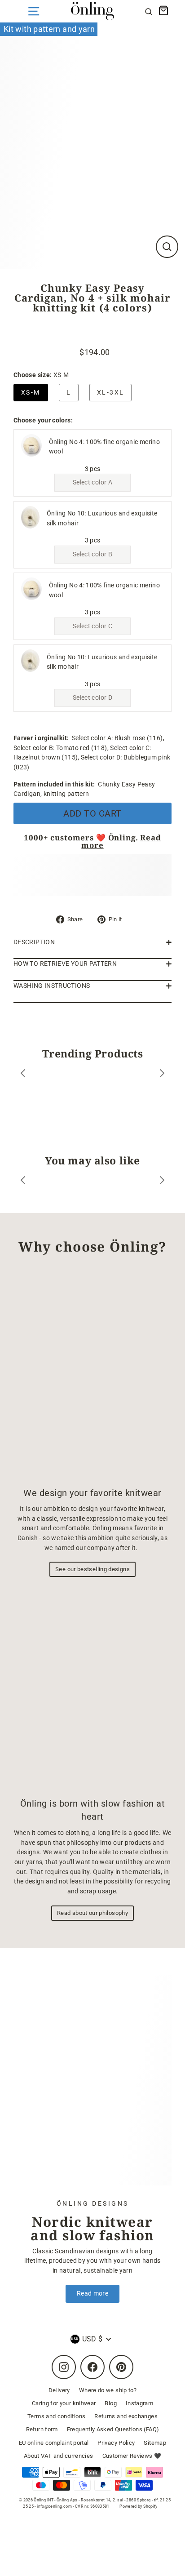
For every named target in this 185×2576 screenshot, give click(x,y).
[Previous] (23, 1075)
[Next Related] (162, 1182)
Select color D (92, 698)
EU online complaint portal (54, 2443)
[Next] (162, 1075)
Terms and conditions (56, 2416)
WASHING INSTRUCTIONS (52, 986)
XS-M (31, 393)
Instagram (139, 2403)
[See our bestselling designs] (92, 1375)
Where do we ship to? (108, 2390)
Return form (42, 2429)
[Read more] (92, 2080)
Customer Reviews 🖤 (132, 2456)
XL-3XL (110, 393)
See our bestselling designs (92, 1569)
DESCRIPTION (34, 942)
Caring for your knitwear (64, 2403)
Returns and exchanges (126, 2416)
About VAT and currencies (59, 2456)
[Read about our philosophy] (92, 1689)
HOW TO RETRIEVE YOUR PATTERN (65, 964)
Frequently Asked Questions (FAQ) (113, 2429)
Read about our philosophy (92, 1913)
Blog (110, 2403)
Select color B (92, 554)
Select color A (92, 482)
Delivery (59, 2390)
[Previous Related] (23, 1182)
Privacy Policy (116, 2443)
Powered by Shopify (139, 2506)
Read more (92, 2294)
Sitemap (155, 2443)
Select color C (92, 626)
